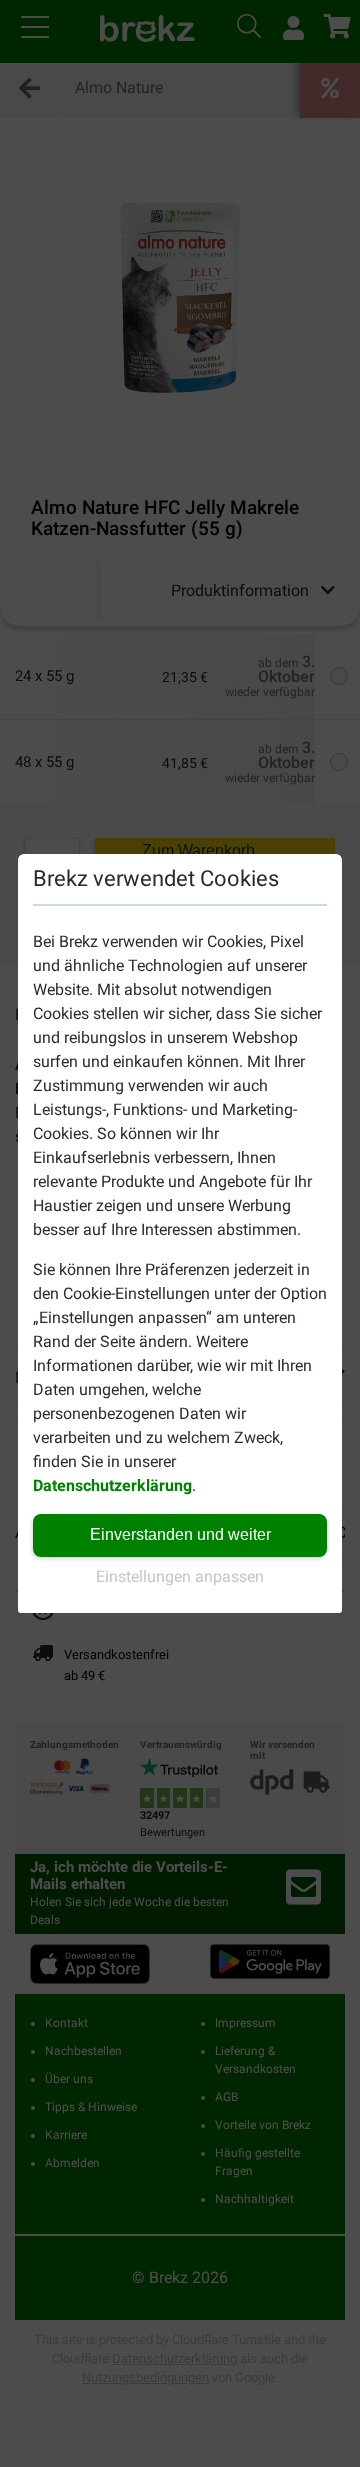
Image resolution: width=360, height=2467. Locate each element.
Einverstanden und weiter (180, 1534)
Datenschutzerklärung (112, 1485)
